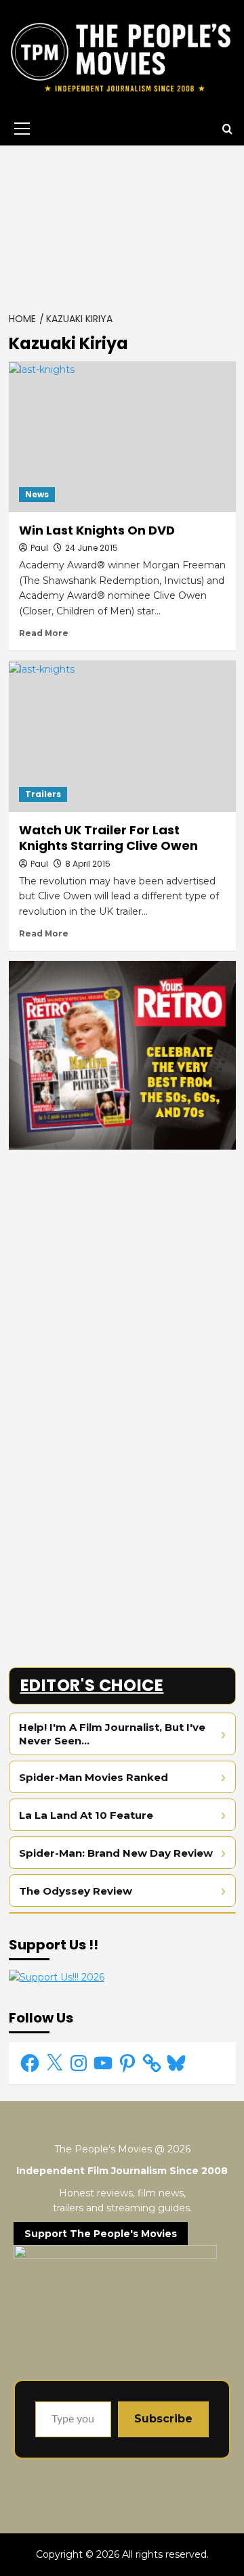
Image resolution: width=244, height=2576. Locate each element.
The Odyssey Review (76, 1891)
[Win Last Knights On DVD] (122, 437)
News (37, 494)
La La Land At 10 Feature (86, 1815)
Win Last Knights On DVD (97, 530)
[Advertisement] (122, 225)
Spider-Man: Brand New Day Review (116, 1853)
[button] (20, 129)
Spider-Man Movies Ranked (94, 1777)
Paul (39, 548)
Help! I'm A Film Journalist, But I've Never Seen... (112, 1734)
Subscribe (163, 2419)
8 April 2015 (88, 864)
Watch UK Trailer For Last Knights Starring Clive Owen (108, 838)
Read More (44, 633)
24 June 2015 (91, 548)
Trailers (43, 794)
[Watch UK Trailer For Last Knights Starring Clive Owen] (122, 736)
